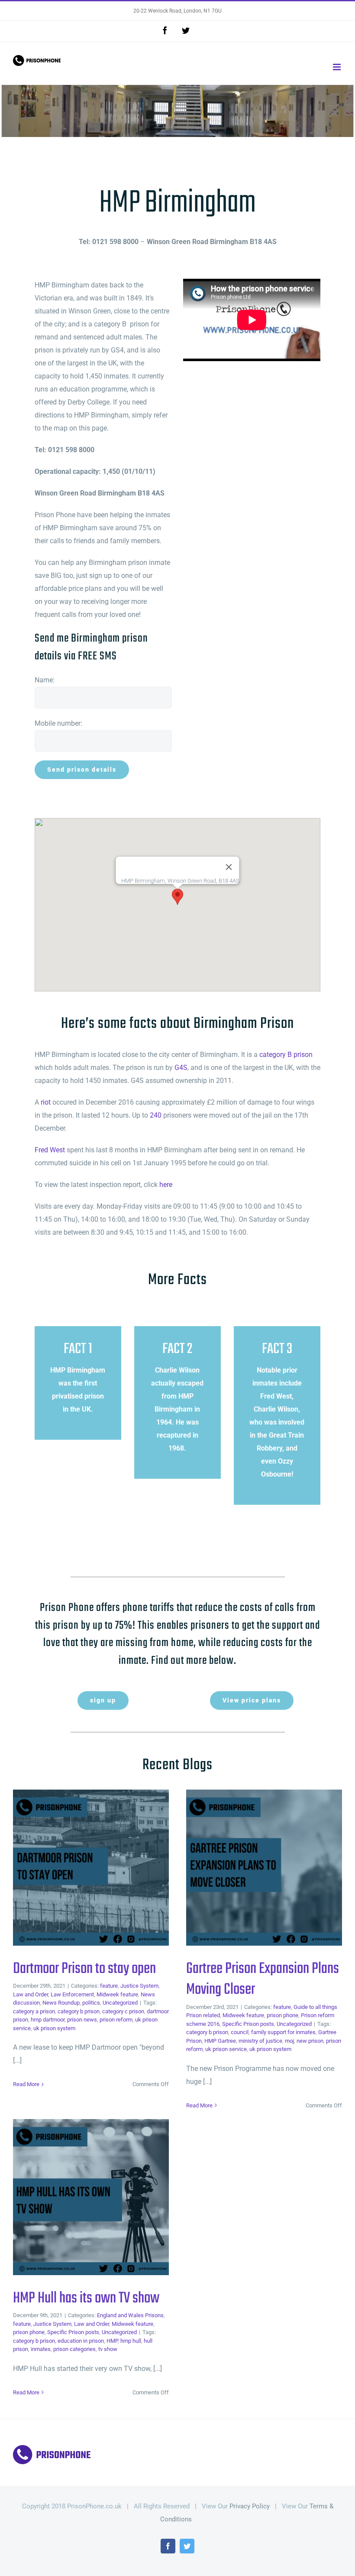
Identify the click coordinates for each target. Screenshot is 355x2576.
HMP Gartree (220, 2041)
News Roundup (61, 2003)
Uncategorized (120, 2003)
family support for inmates (283, 2032)
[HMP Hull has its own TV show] (91, 2197)
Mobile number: (58, 723)
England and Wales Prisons (130, 2315)
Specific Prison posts (248, 2024)
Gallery (105, 1868)
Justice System (139, 1986)
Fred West (50, 1150)
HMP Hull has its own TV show (77, 2197)
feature (109, 1986)
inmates (41, 2349)
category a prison (34, 2011)
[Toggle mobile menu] (337, 67)
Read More (26, 2084)
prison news (82, 2020)
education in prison (81, 2341)
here (166, 1185)
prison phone (282, 2015)
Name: (45, 680)
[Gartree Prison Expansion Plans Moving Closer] (264, 1868)
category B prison (286, 1055)
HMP (112, 2341)
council (240, 2032)
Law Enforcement (72, 1994)
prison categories (74, 2349)
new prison (310, 2041)
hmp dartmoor (48, 2020)
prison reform (116, 2020)
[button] (177, 897)
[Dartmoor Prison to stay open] (91, 1868)
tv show (108, 2349)
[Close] (229, 867)
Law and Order (31, 1994)
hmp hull (131, 2341)
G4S (181, 1068)
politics (91, 2003)
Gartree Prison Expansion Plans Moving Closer (250, 1868)
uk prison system (54, 2028)
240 (156, 1115)
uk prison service (226, 2049)
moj (289, 2041)
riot (46, 1102)
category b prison (79, 2011)
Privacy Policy (250, 2506)
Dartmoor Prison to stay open (77, 1868)
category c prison (123, 2011)
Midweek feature (117, 1994)
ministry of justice (260, 2041)
